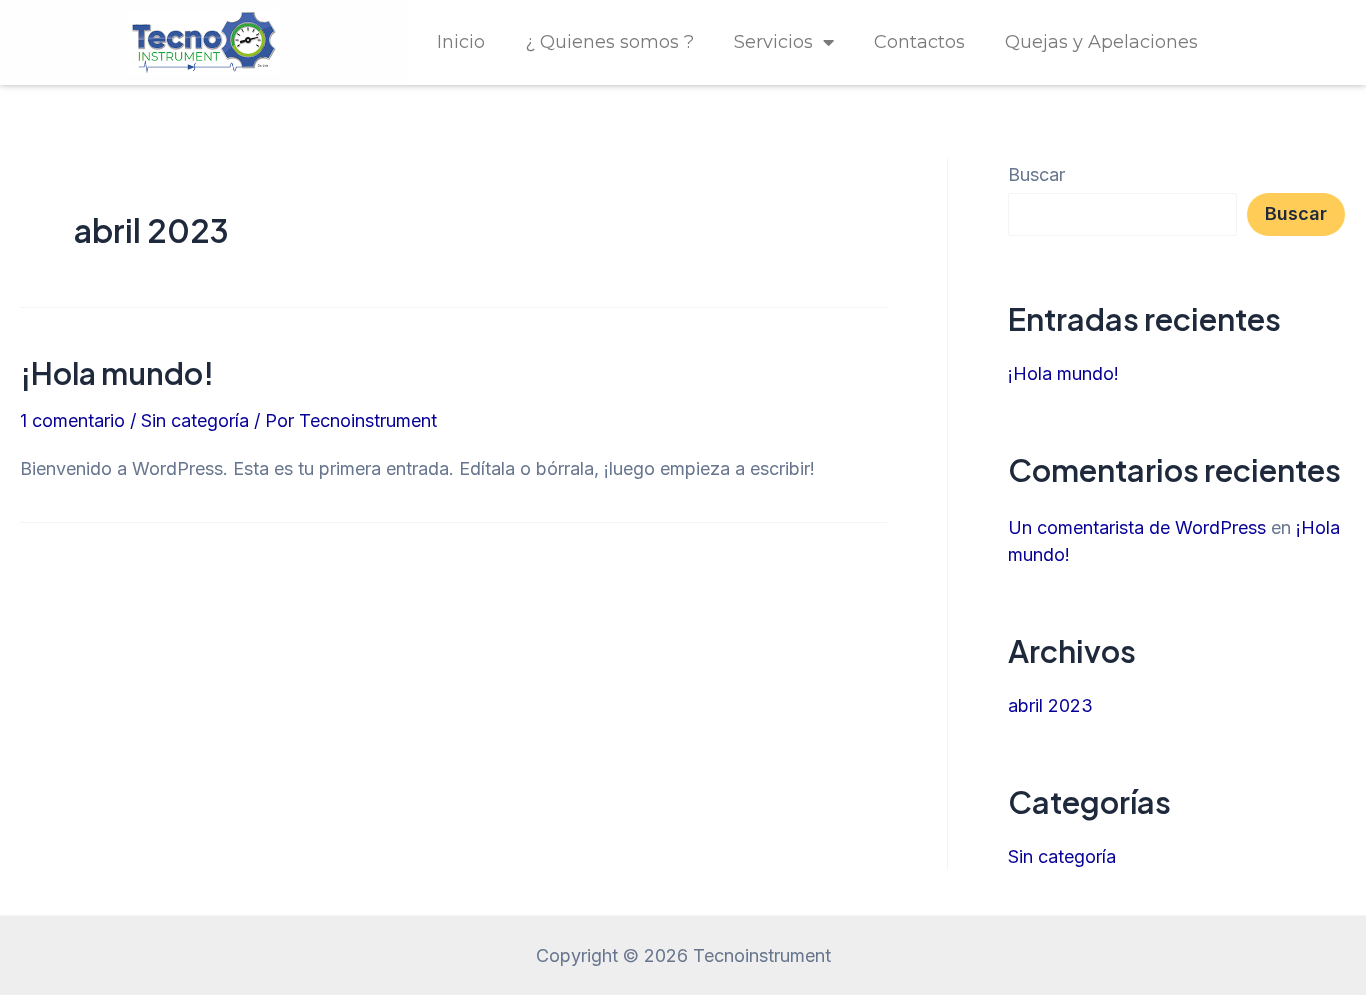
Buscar (1036, 174)
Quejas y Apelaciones (1101, 42)
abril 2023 (1050, 705)
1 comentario (72, 420)
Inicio (461, 42)
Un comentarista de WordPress (1137, 527)
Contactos (919, 42)
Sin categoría (195, 420)
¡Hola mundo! (117, 373)
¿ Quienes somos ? (609, 42)
